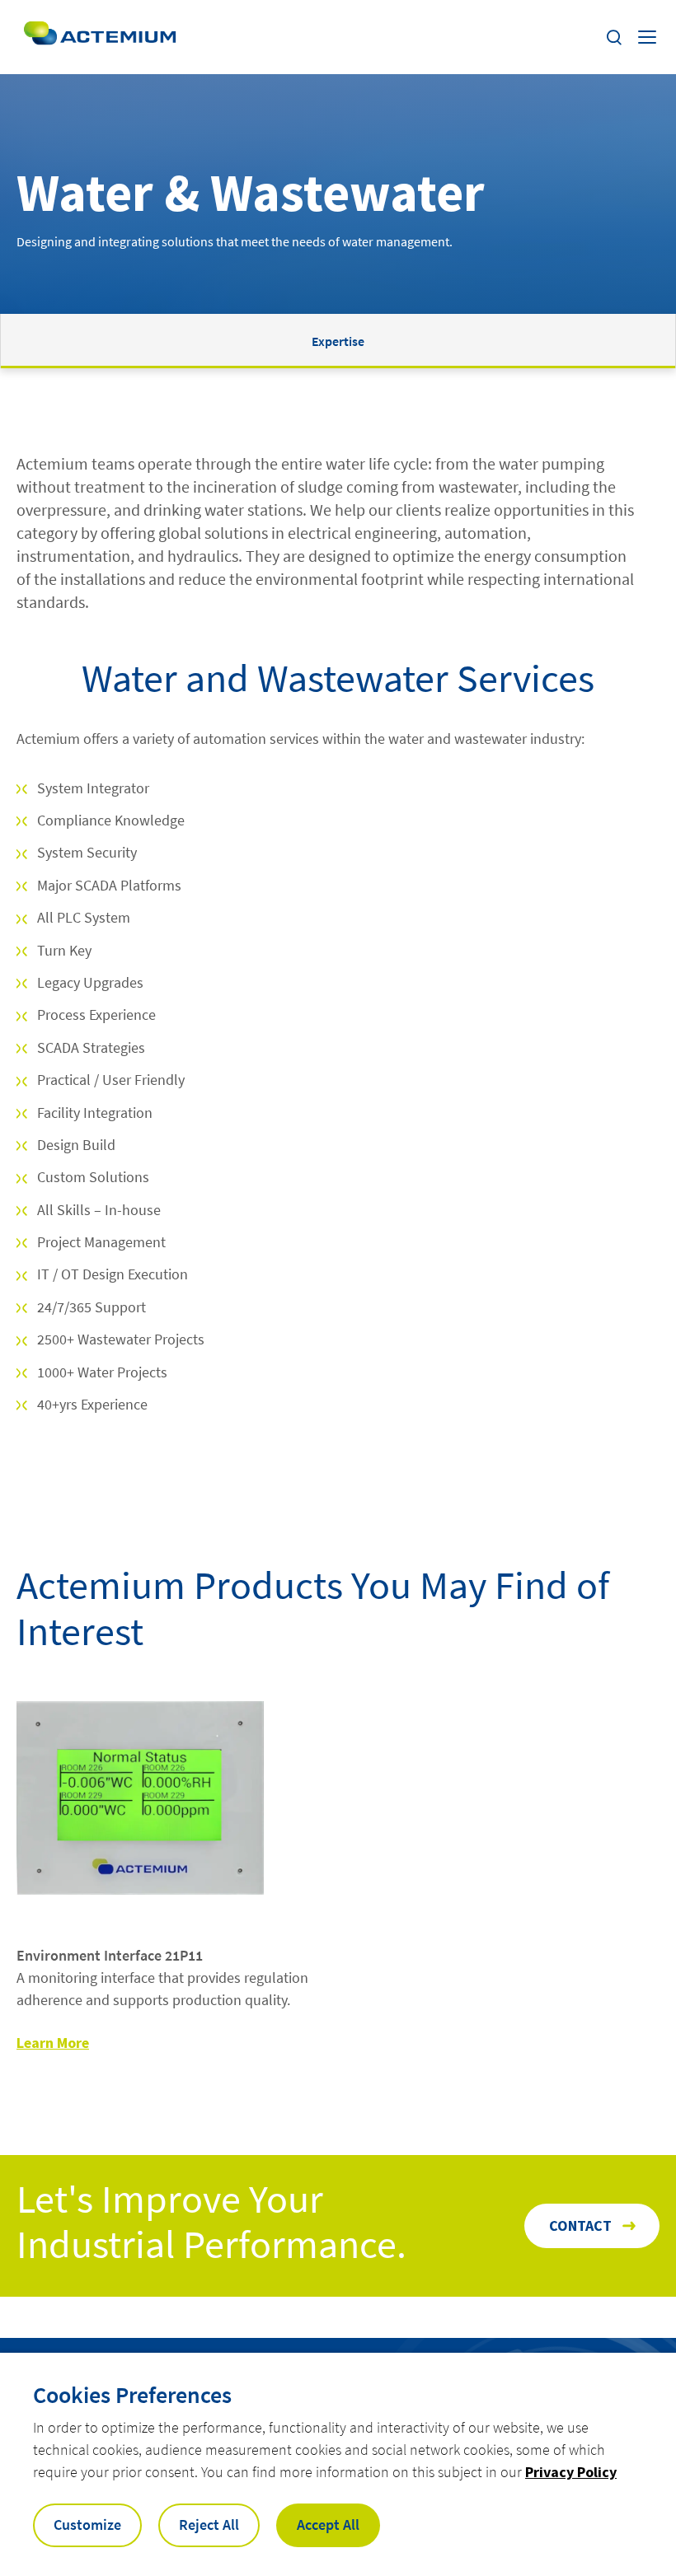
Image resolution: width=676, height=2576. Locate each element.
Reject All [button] (209, 2525)
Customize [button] (87, 2525)
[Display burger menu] (649, 37)
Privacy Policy (571, 2472)
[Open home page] (100, 37)
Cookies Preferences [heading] (132, 2395)
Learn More (53, 2043)
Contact (580, 2225)
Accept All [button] (328, 2525)
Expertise (338, 341)
